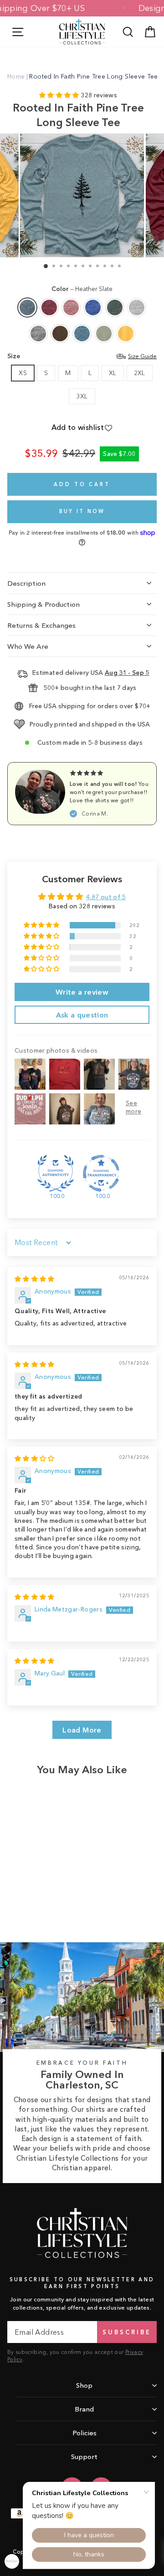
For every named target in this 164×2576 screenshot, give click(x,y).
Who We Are (28, 646)
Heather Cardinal (49, 307)
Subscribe (127, 2332)
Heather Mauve (71, 307)
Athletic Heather (137, 307)
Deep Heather (38, 334)
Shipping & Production (44, 604)
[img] (35, 1279)
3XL (82, 396)
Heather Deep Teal (82, 334)
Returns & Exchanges (41, 625)
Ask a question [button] (82, 1015)
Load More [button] (82, 1730)
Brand (84, 2409)
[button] (60, 95)
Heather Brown (60, 334)
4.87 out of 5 (106, 897)
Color (82, 289)
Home (16, 76)
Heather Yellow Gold (126, 334)
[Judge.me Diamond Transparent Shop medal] (101, 1173)
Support (84, 2457)
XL (113, 373)
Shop (84, 2385)
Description (26, 583)
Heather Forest (115, 307)
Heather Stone (104, 334)
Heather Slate (27, 307)
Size (82, 356)
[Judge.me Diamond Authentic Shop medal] (56, 1173)
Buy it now (82, 511)
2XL (140, 373)
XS (23, 373)
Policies (85, 2433)
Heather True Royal (93, 307)
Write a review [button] (82, 992)
